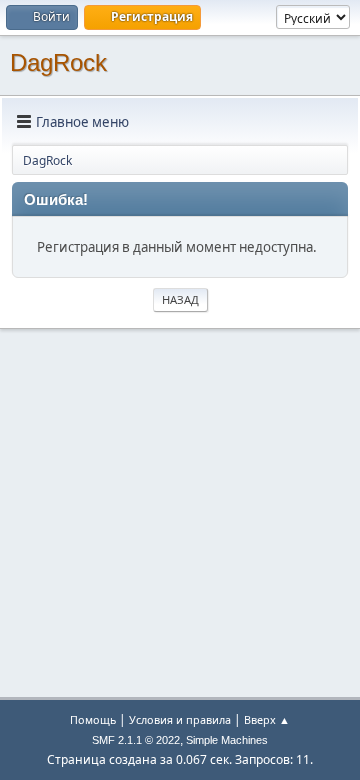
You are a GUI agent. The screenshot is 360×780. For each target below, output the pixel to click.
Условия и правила (180, 719)
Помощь (93, 719)
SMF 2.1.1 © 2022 (136, 740)
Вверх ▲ (267, 719)
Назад (180, 299)
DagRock (58, 62)
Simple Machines (227, 740)
